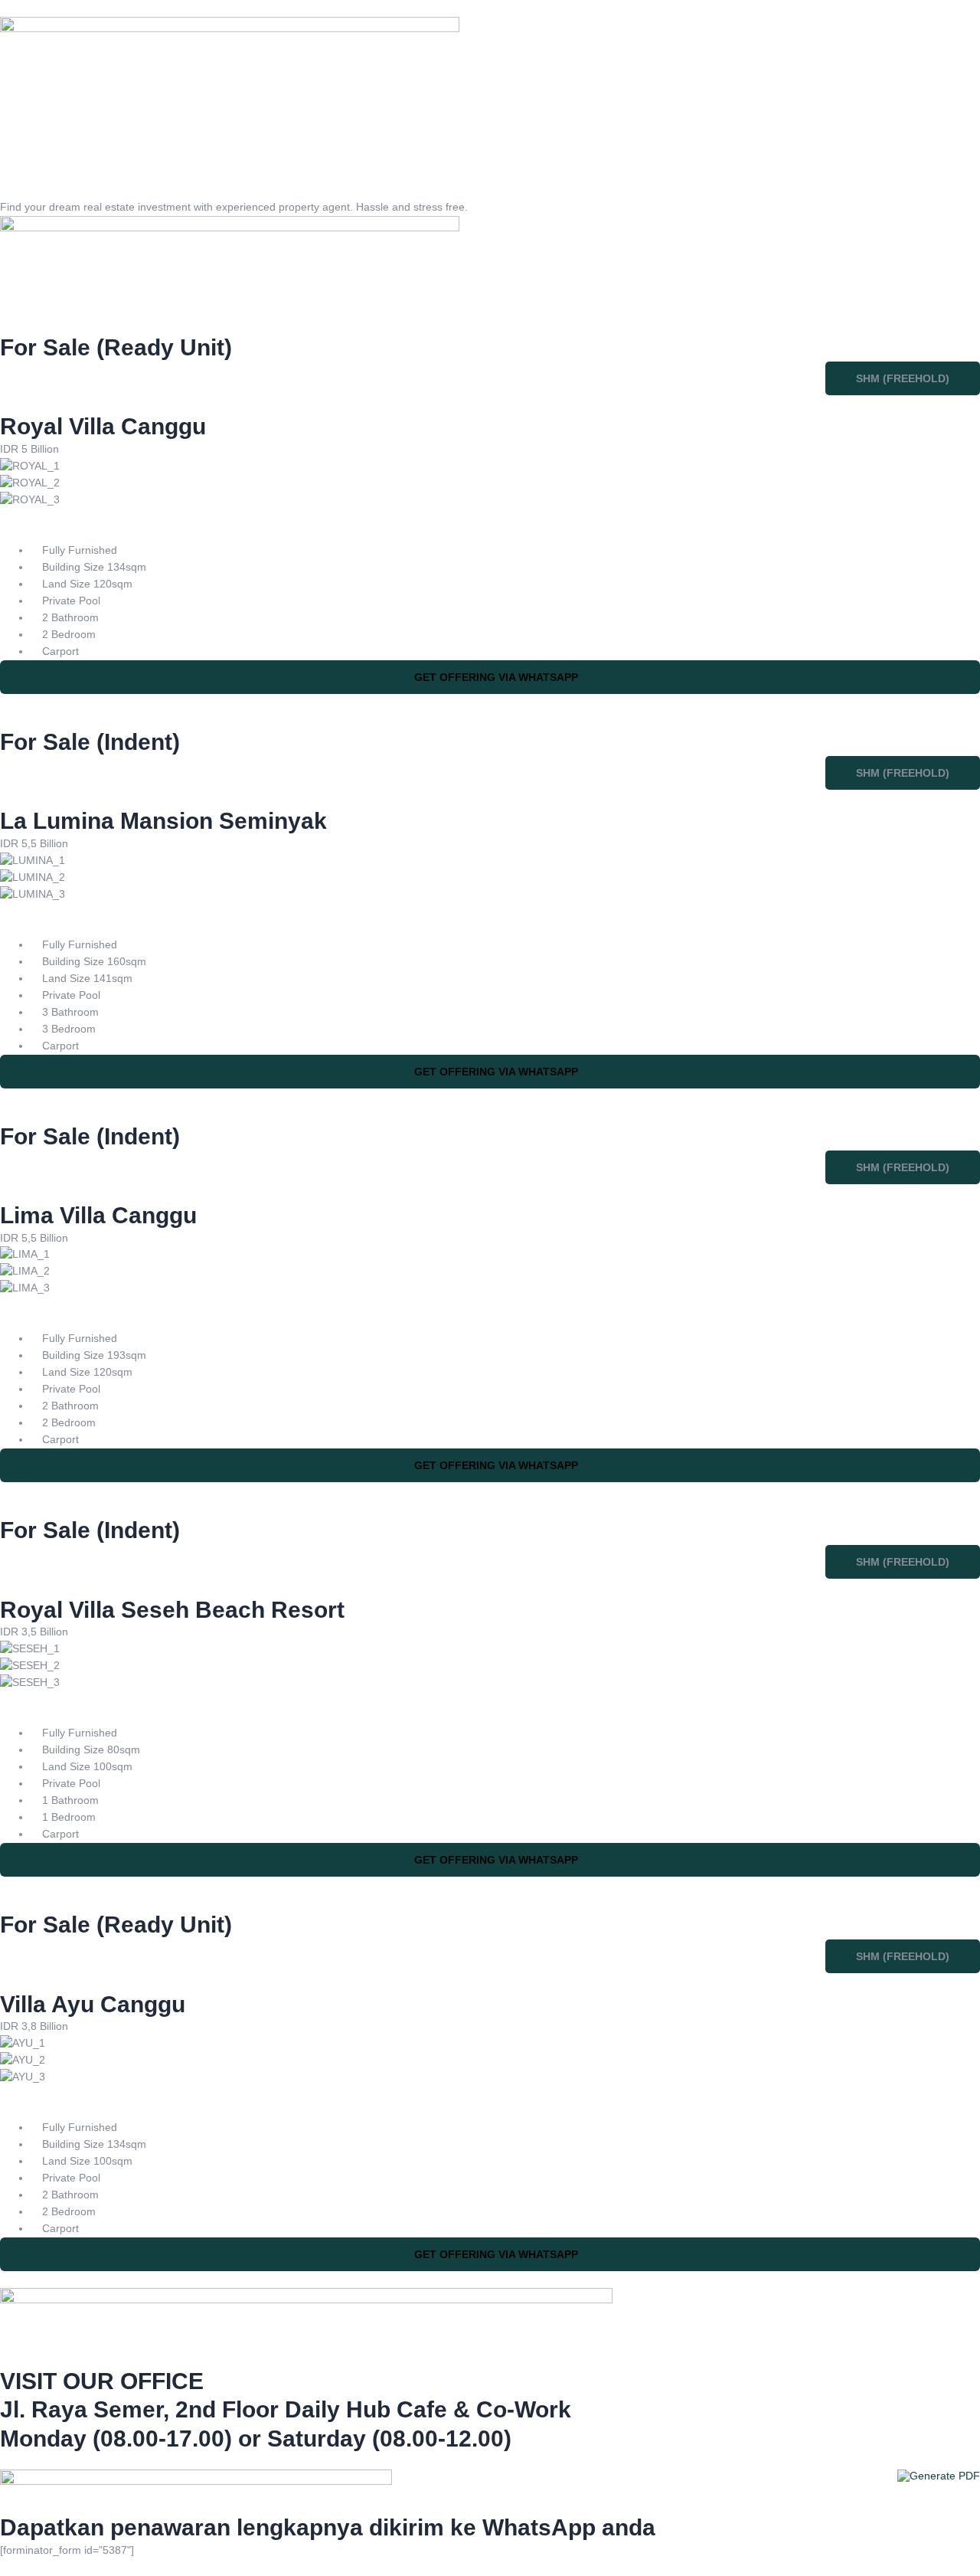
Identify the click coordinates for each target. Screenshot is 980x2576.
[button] (903, 378)
